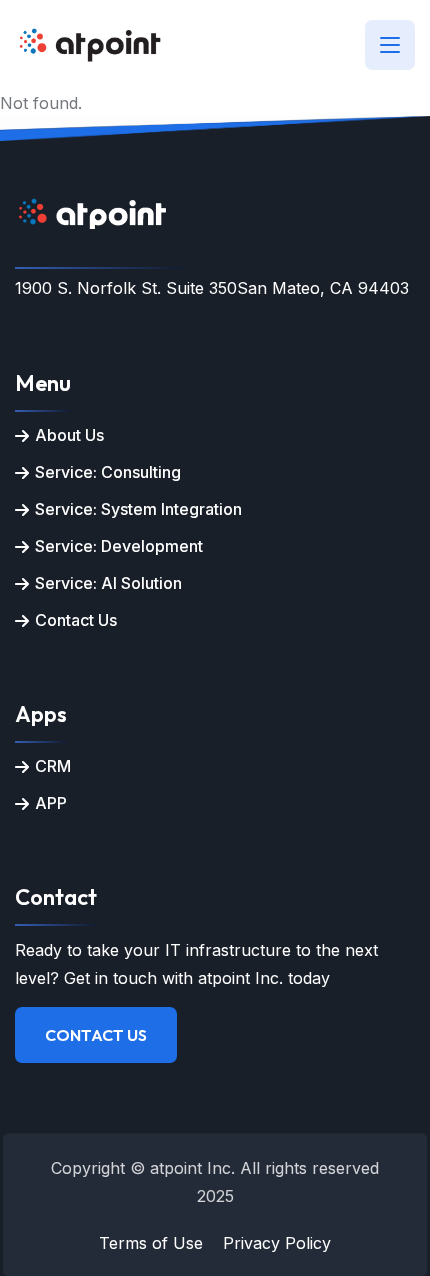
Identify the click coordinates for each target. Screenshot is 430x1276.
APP (51, 803)
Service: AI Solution (108, 583)
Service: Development (119, 546)
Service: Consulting (108, 472)
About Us (69, 435)
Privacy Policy (277, 1243)
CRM (53, 766)
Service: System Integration (138, 509)
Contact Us (76, 620)
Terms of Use (151, 1243)
